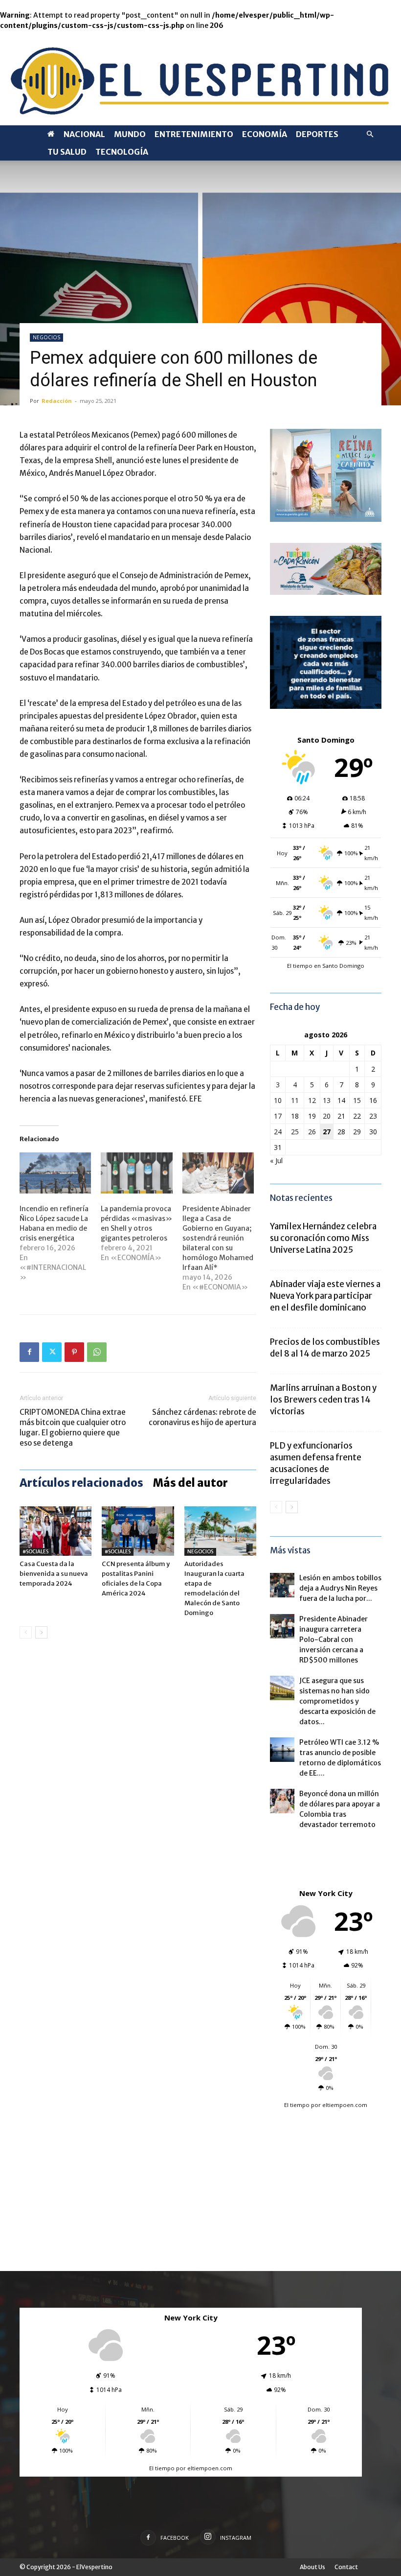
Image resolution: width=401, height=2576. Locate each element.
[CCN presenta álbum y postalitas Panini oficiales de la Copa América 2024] (138, 1531)
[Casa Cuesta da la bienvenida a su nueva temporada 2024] (56, 1531)
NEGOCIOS (46, 337)
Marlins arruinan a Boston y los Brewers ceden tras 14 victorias (323, 1400)
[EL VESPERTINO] (200, 78)
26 (312, 1132)
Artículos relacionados (81, 1483)
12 (312, 1100)
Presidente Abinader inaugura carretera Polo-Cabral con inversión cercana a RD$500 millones (334, 1639)
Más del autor (190, 1483)
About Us (312, 2567)
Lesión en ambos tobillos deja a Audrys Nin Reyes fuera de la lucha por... (340, 1588)
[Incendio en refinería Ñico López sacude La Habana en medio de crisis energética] (55, 1173)
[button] (370, 134)
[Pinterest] (74, 1352)
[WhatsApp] (97, 1352)
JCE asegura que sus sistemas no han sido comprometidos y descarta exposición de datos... (337, 1701)
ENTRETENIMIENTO (194, 134)
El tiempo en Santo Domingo (326, 966)
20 (327, 1116)
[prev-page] (26, 1632)
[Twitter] (52, 1352)
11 (295, 1100)
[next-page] (41, 1632)
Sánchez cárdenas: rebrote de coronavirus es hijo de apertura (202, 1417)
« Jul (276, 1160)
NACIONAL (84, 134)
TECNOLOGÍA (122, 152)
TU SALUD (67, 152)
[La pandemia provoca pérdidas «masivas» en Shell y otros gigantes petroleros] (136, 1173)
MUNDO (130, 134)
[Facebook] (29, 1352)
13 (327, 1100)
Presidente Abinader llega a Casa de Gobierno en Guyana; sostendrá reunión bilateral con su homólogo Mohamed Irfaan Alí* (218, 1238)
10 (278, 1100)
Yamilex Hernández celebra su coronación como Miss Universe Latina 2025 (323, 1238)
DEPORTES (317, 134)
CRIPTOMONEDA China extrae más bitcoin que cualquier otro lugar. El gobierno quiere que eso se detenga (73, 1428)
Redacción (57, 401)
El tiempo (297, 2105)
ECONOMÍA (265, 134)
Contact (346, 2567)
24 (278, 1132)
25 (295, 1132)
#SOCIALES (35, 1552)
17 (278, 1116)
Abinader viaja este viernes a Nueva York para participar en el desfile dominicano (325, 1296)
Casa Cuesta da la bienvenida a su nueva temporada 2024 (54, 1574)
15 (357, 1100)
